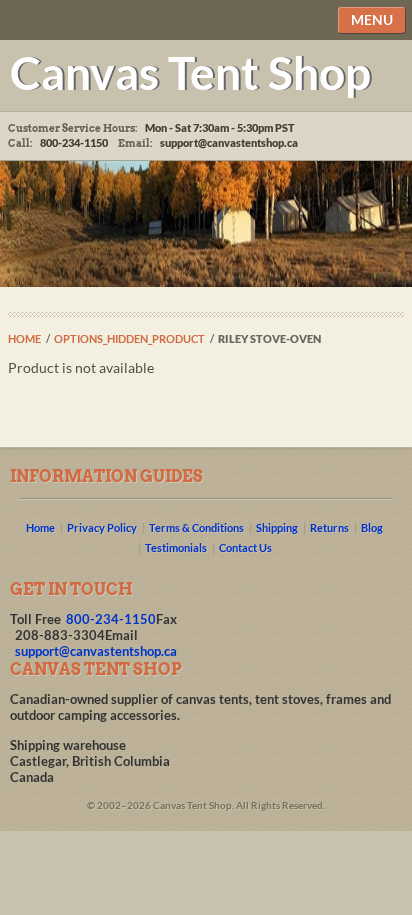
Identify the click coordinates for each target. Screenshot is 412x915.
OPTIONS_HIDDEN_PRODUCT (129, 338)
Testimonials (176, 547)
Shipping (277, 527)
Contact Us (245, 547)
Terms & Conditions (196, 527)
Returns (329, 527)
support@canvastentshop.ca (229, 142)
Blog (372, 527)
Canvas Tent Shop (190, 72)
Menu (372, 19)
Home (24, 338)
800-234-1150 (111, 619)
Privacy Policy (102, 527)
